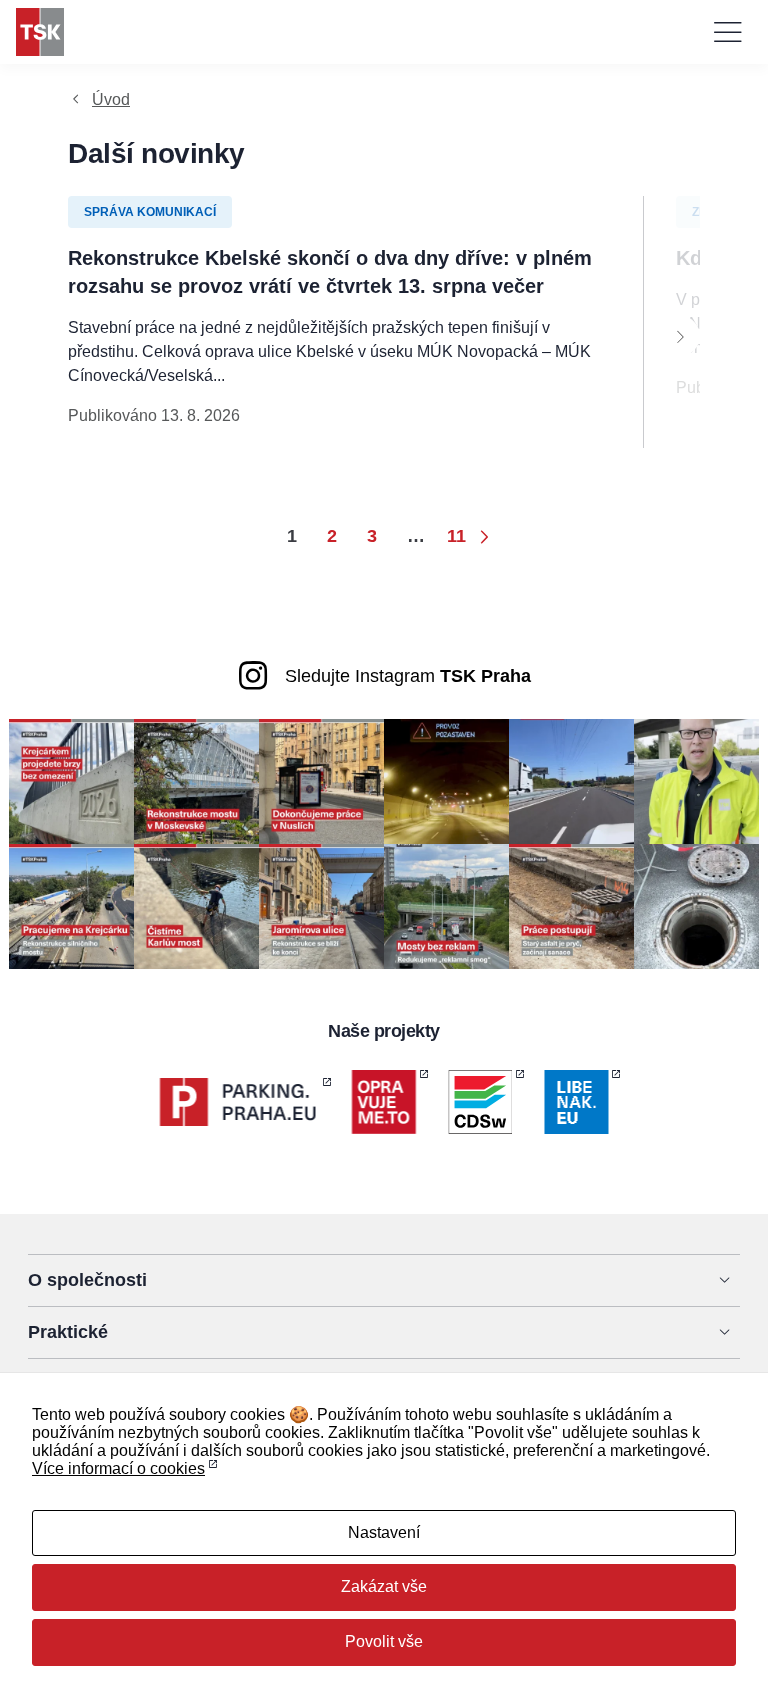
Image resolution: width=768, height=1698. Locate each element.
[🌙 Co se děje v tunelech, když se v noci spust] (446, 780)
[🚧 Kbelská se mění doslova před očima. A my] (571, 905)
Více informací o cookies (118, 1468)
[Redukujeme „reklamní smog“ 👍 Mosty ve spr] (446, 905)
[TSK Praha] (40, 32)
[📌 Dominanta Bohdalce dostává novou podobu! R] (196, 780)
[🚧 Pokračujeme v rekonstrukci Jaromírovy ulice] (321, 905)
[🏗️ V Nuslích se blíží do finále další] (321, 780)
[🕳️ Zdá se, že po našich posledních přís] (696, 905)
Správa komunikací (150, 212)
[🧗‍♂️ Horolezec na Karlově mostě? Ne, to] (196, 905)
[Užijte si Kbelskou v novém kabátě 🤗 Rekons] (571, 780)
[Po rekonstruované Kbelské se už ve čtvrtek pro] (696, 780)
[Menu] (728, 32)
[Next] (680, 336)
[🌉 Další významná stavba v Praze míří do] (71, 780)
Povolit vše (384, 1641)
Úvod (111, 99)
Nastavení (384, 1532)
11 (456, 536)
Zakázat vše (384, 1586)
